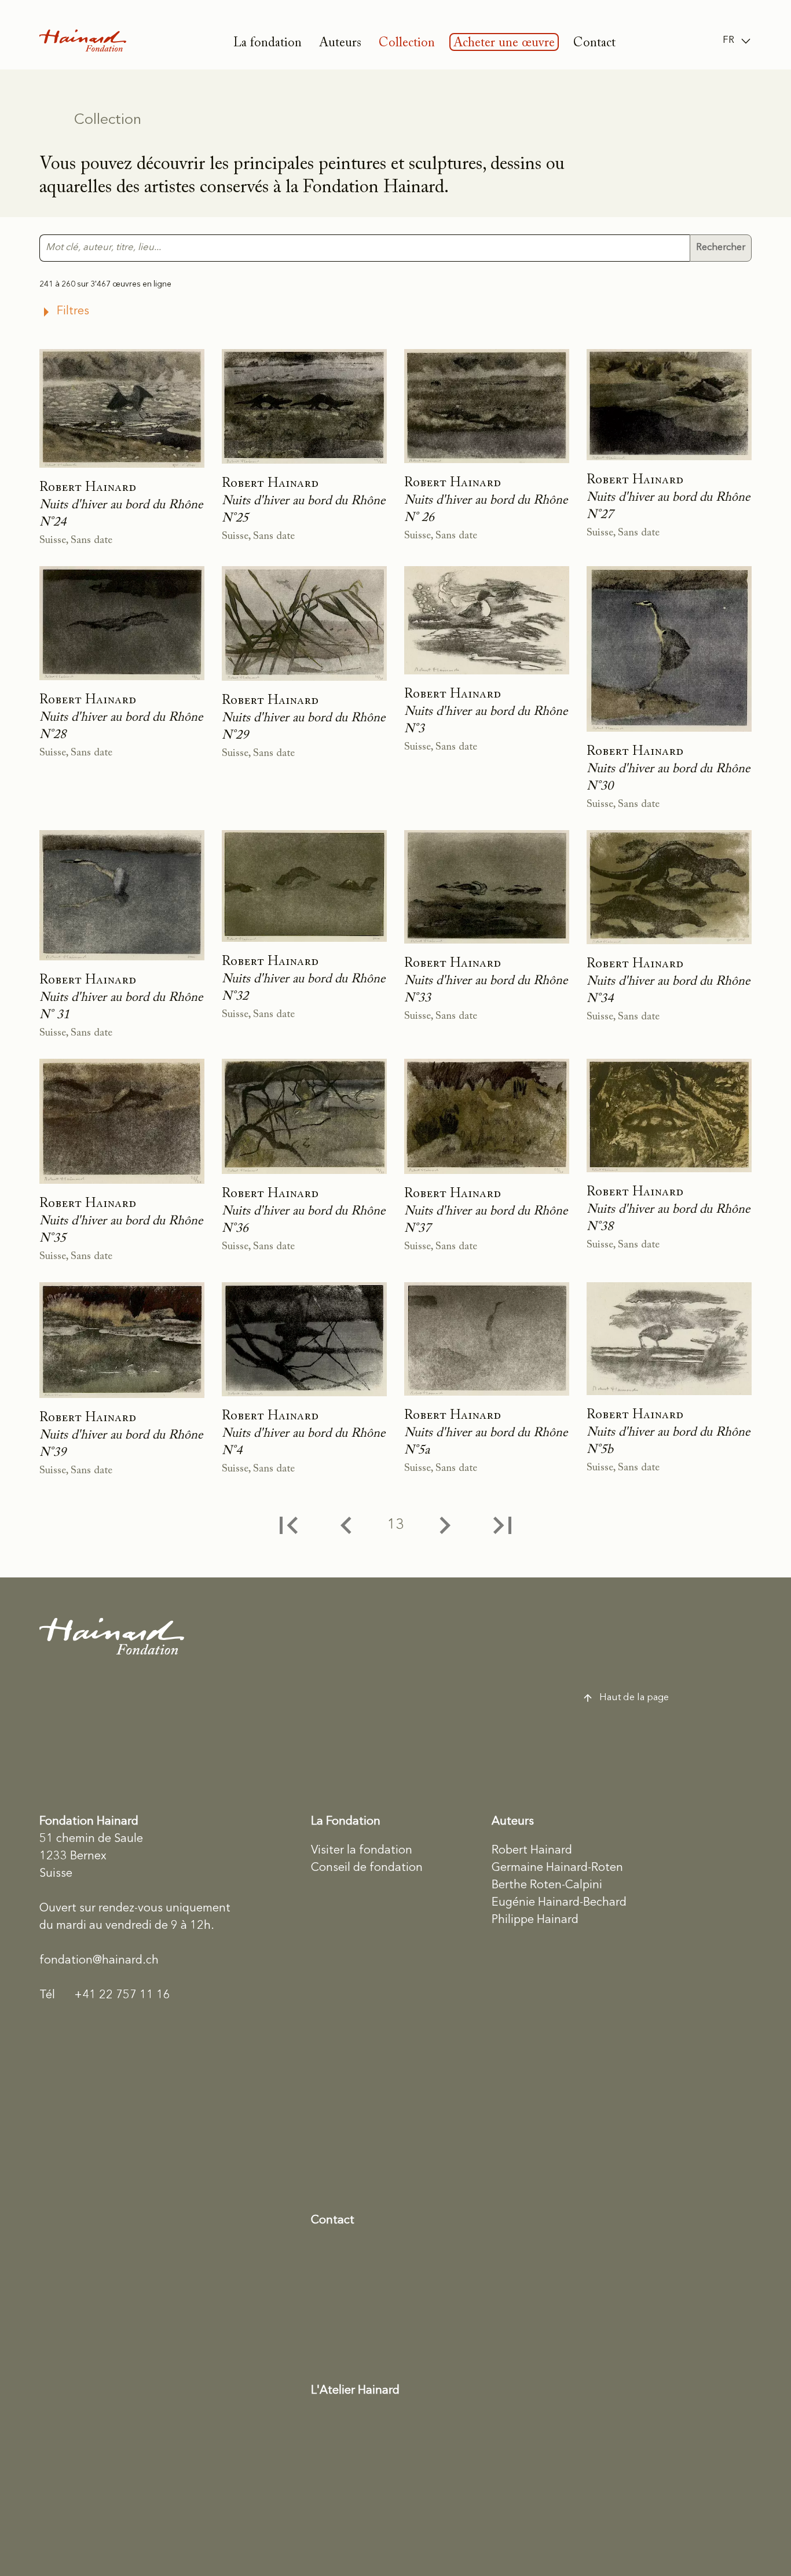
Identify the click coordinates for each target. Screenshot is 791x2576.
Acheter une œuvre (504, 43)
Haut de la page (634, 1698)
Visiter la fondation (362, 1851)
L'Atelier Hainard (355, 2391)
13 (395, 1525)
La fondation (268, 43)
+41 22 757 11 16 (105, 1995)
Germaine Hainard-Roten (557, 1868)
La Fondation (346, 1822)
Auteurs (340, 43)
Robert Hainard (532, 1851)
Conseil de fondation (367, 1868)
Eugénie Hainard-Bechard (559, 1903)
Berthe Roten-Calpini (547, 1885)
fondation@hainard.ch (99, 1961)
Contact (594, 43)
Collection (407, 43)
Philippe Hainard (535, 1920)
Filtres (73, 311)
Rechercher (721, 247)
